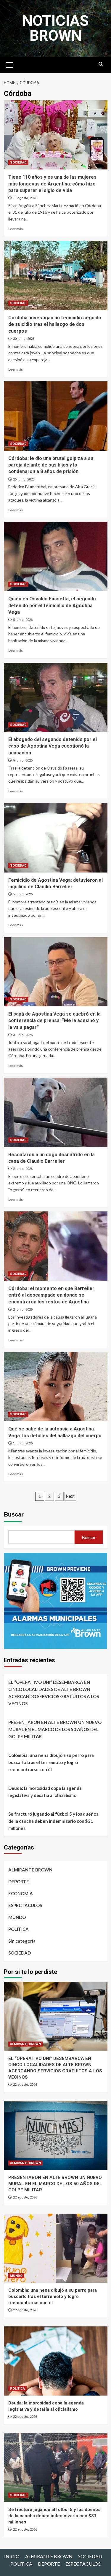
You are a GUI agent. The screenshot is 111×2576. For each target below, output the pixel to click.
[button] (10, 64)
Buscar (14, 1514)
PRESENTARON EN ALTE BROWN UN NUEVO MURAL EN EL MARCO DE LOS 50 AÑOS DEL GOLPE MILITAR (55, 1729)
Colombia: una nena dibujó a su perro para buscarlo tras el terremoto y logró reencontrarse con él (51, 1762)
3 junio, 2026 (23, 1035)
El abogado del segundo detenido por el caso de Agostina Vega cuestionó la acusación (53, 746)
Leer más (16, 229)
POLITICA (18, 1929)
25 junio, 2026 (24, 479)
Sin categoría (22, 1941)
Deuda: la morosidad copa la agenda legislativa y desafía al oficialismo (45, 1792)
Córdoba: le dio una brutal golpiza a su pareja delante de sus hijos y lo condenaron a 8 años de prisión (51, 465)
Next (70, 1496)
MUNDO (17, 1917)
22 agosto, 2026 (25, 2085)
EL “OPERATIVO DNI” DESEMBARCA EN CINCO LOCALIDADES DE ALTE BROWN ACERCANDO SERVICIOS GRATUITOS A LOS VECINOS (54, 1693)
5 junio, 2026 (23, 620)
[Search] (101, 64)
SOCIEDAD (18, 162)
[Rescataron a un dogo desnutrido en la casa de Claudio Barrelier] (56, 1112)
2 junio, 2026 (23, 1169)
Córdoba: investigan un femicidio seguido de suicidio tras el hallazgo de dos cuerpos (55, 324)
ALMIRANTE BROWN (30, 1870)
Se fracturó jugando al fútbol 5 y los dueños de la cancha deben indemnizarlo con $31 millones (53, 1821)
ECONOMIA (21, 1893)
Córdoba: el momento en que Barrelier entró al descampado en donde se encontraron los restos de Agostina (51, 1295)
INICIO (12, 2556)
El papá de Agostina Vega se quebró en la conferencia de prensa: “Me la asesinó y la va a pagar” (54, 1021)
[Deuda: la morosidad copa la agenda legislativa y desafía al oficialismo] (56, 2361)
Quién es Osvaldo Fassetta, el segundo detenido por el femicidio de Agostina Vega (52, 605)
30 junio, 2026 (24, 339)
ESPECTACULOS (25, 1905)
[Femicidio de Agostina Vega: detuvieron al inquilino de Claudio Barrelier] (56, 838)
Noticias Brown (55, 28)
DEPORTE (19, 1882)
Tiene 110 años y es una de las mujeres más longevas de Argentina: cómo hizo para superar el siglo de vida (52, 184)
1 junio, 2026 (23, 1443)
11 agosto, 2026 (25, 198)
